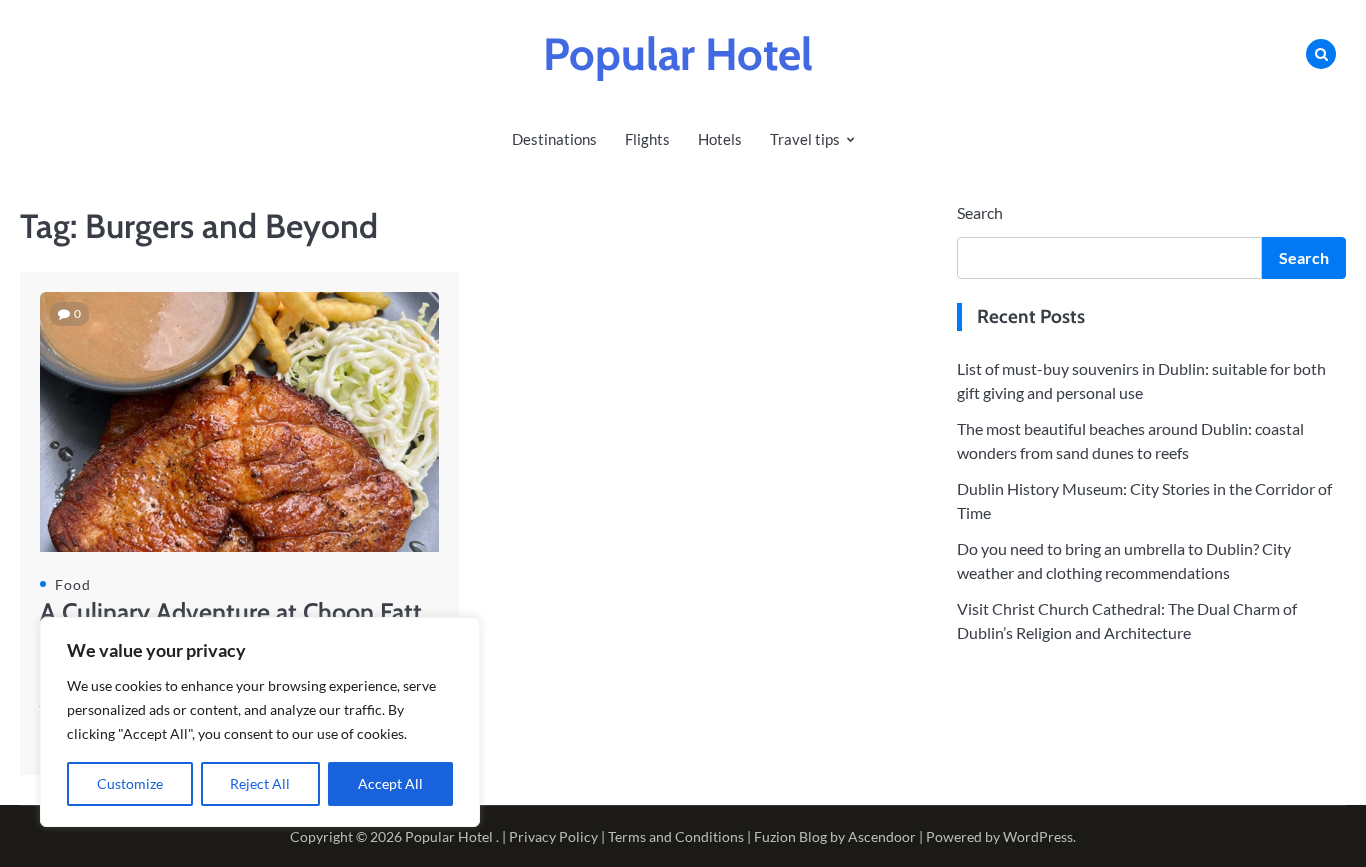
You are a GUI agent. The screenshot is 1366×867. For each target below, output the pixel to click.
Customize (130, 783)
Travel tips (805, 139)
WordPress (1038, 836)
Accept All (390, 783)
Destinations (554, 139)
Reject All (260, 783)
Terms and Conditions (676, 836)
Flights (647, 139)
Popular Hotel (678, 54)
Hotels (720, 139)
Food (73, 584)
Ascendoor (882, 836)
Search (980, 212)
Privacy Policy (553, 836)
